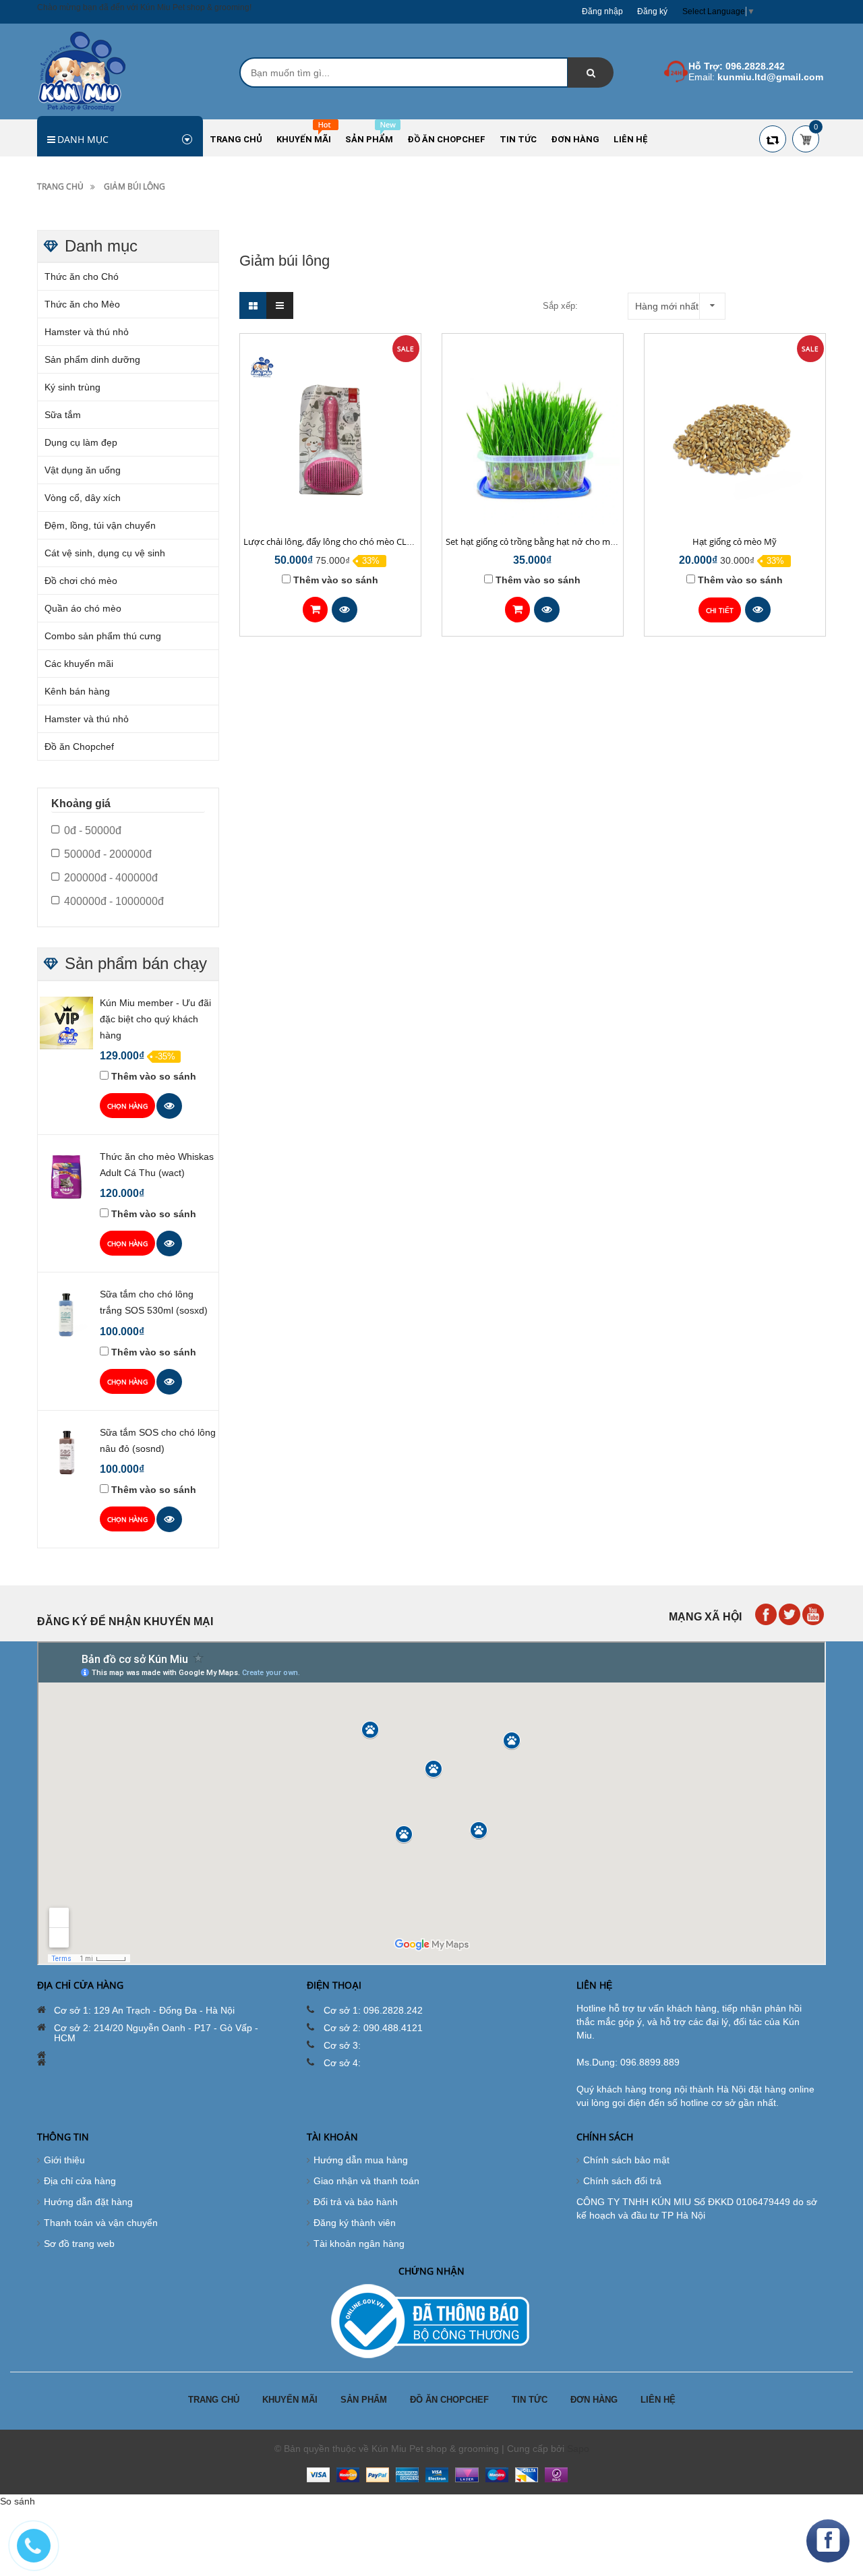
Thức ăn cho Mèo (82, 304)
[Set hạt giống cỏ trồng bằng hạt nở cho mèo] (533, 437)
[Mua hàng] (315, 610)
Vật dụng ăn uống (83, 470)
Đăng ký (652, 11)
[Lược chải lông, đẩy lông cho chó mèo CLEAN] (330, 437)
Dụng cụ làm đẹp (81, 442)
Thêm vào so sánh (336, 580)
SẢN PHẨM (364, 2400)
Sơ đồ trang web (79, 2244)
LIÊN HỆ (658, 2400)
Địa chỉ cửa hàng (80, 2181)
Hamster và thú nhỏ (87, 332)
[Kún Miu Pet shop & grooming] (82, 71)
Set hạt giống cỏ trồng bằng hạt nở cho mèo (533, 541)
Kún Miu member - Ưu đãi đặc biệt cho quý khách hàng (155, 1019)
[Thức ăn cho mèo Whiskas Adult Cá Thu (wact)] (66, 1176)
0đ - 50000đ (93, 830)
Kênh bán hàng (77, 691)
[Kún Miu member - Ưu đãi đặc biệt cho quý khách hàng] (66, 1022)
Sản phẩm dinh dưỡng (92, 359)
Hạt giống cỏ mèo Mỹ (735, 541)
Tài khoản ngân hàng (359, 2244)
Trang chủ (60, 186)
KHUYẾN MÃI (290, 2400)
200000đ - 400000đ (111, 878)
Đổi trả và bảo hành (356, 2202)
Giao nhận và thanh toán (366, 2181)
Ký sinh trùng (72, 387)
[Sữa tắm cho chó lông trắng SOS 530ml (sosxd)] (66, 1314)
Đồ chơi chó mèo (81, 581)
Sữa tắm (63, 415)
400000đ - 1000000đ (114, 901)
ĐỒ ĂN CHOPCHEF (449, 2400)
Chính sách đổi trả (622, 2181)
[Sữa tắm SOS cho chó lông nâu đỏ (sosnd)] (66, 1452)
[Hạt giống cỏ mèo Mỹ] (735, 437)
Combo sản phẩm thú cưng (103, 636)
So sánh (18, 2501)
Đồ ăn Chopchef (79, 747)
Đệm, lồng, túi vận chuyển (100, 525)
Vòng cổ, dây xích (83, 498)
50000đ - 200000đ (108, 854)
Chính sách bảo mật (626, 2160)
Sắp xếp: (560, 306)
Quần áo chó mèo (83, 608)
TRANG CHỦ (214, 2400)
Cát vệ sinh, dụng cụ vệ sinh (105, 553)
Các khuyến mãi (79, 664)
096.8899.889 (650, 2062)
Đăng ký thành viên (355, 2223)
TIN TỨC (530, 2400)
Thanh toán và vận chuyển (101, 2223)
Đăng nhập (602, 11)
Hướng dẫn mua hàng (361, 2160)
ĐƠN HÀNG (594, 2400)
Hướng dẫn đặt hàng (88, 2202)
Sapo (578, 2449)
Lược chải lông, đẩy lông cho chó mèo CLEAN (333, 541)
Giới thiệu (64, 2160)
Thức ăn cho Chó (82, 276)
